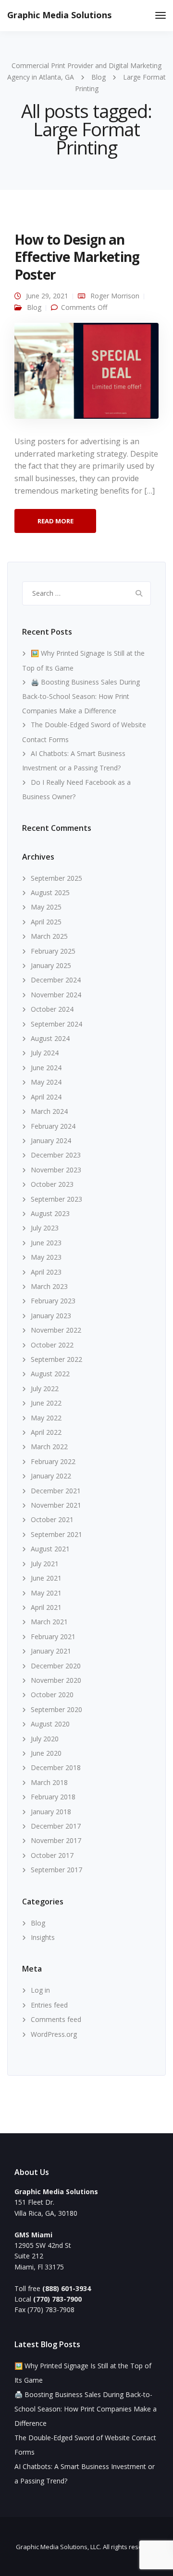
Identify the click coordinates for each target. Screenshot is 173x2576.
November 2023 (56, 1170)
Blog (34, 307)
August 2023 (50, 1213)
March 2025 (49, 936)
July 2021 (45, 1564)
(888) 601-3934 (67, 2288)
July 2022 (45, 1388)
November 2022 (56, 1330)
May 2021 (46, 1593)
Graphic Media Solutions (59, 15)
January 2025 (51, 965)
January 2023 (51, 1316)
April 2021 (46, 1607)
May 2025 (46, 907)
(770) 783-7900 (57, 2299)
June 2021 (46, 1578)
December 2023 (56, 1155)
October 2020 (52, 1695)
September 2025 (56, 878)
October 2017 (52, 1855)
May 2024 (46, 1082)
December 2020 (56, 1666)
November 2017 (56, 1840)
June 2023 (46, 1243)
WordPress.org (54, 2034)
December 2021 (56, 1491)
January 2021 (51, 1651)
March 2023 (49, 1286)
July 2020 (45, 1739)
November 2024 (56, 995)
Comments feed (56, 2019)
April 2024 (46, 1097)
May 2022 (46, 1418)
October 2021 (52, 1519)
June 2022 (46, 1403)
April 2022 (46, 1432)
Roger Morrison (115, 296)
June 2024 (46, 1068)
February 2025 (53, 951)
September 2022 (56, 1359)
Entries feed (49, 2005)
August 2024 (50, 1038)
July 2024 (45, 1053)
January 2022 (51, 1476)
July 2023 (45, 1228)
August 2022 (50, 1374)
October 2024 (52, 1009)
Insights (43, 1937)
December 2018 (56, 1767)
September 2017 (56, 1870)
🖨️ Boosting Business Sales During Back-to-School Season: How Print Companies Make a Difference (81, 696)
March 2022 (49, 1447)
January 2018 (51, 1812)
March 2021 (49, 1622)
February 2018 (53, 1797)
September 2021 (56, 1534)
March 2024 (49, 1111)
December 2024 (56, 980)
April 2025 (46, 922)
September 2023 (56, 1199)
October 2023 (52, 1184)
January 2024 (51, 1140)
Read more (56, 521)
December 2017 (56, 1826)
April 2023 (46, 1272)
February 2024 (53, 1126)
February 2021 (53, 1637)
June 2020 (46, 1753)
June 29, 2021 (47, 296)
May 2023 (46, 1257)
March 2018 (49, 1782)
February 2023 (53, 1301)
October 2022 (52, 1345)
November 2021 (56, 1505)
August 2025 (50, 892)
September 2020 (56, 1709)
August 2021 (50, 1549)
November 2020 (56, 1680)
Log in (40, 1990)
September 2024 (56, 1024)
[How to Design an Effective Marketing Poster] (86, 375)
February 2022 (53, 1461)
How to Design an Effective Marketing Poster (77, 257)
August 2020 (50, 1724)
